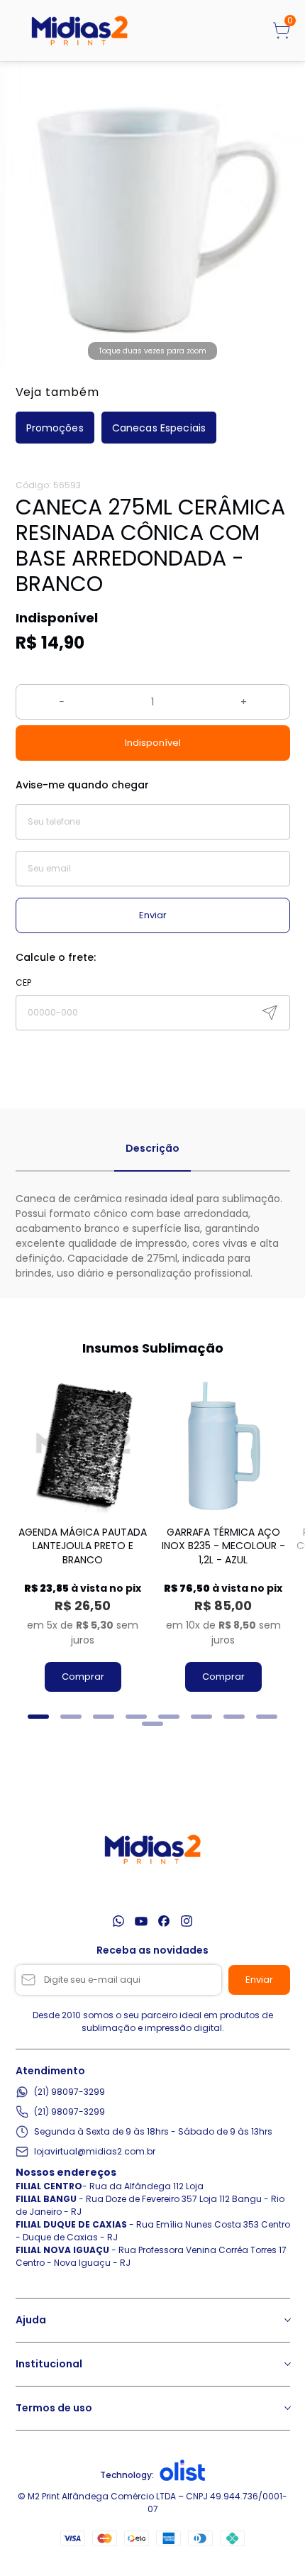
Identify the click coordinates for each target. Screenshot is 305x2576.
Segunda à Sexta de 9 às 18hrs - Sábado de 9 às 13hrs (153, 2131)
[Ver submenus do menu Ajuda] (287, 2320)
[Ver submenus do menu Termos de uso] (287, 2408)
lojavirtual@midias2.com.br (95, 2151)
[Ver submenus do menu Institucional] (287, 2364)
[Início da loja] (79, 31)
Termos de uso (54, 2408)
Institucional (49, 2364)
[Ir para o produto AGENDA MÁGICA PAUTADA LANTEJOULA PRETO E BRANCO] (83, 1446)
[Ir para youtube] (141, 1921)
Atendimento (50, 2071)
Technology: (127, 2475)
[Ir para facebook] (164, 1921)
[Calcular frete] (270, 1013)
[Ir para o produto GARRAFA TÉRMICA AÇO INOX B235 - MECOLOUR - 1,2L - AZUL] (223, 1446)
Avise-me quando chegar (82, 785)
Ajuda (31, 2320)
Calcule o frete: (56, 957)
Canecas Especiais (159, 428)
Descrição (152, 1148)
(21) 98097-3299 (70, 2092)
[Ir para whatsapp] (118, 1921)
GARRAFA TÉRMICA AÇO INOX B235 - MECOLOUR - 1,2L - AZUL (223, 1546)
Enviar (153, 915)
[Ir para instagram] (187, 1921)
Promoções (55, 428)
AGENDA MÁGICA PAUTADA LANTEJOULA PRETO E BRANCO (83, 1546)
